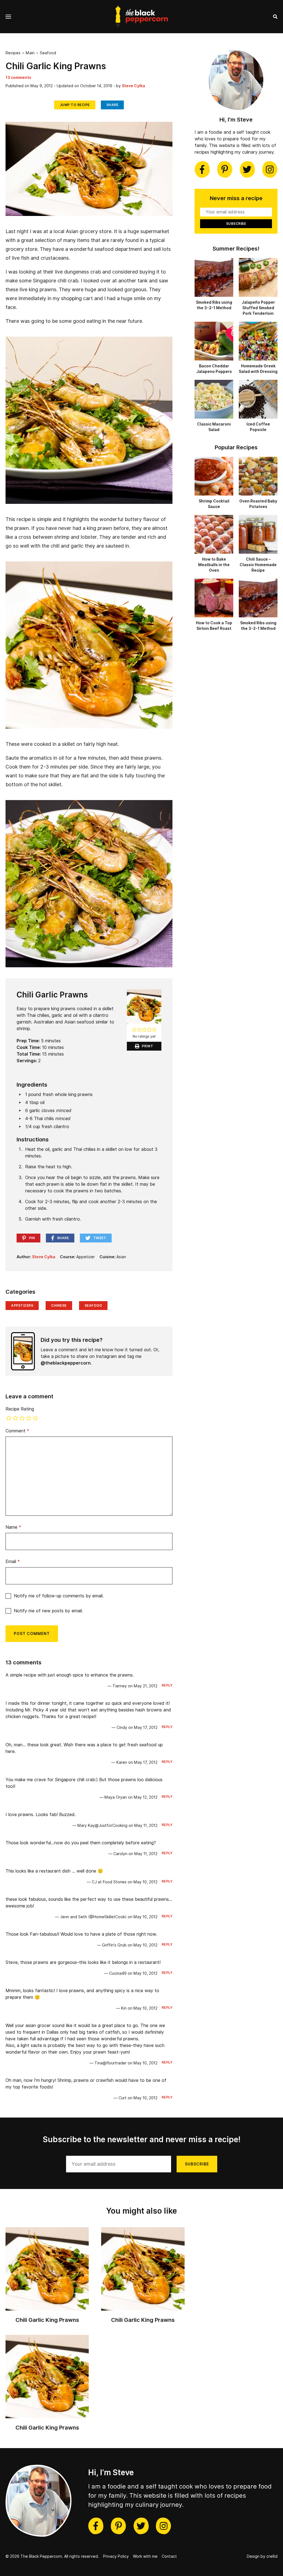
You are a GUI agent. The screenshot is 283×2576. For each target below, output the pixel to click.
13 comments (18, 78)
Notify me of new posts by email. (48, 1611)
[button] (134, 1030)
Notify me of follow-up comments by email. (59, 1596)
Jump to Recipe (75, 105)
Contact (169, 2556)
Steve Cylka (133, 86)
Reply (167, 1685)
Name (13, 1527)
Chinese (59, 1305)
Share (112, 105)
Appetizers (22, 1305)
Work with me (145, 2556)
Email (13, 1562)
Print (148, 1046)
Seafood (48, 53)
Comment (17, 1431)
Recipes (13, 53)
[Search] (275, 17)
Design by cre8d (262, 2556)
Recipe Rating (20, 1409)
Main (30, 53)
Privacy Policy (116, 2556)
